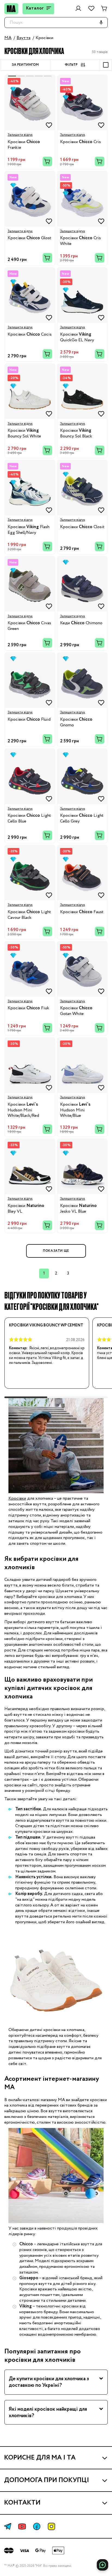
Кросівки (17, 1498)
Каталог (35, 8)
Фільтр (71, 65)
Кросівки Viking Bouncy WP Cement (46, 1325)
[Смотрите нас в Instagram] (51, 2526)
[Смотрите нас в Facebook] (37, 2526)
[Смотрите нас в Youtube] (22, 2526)
